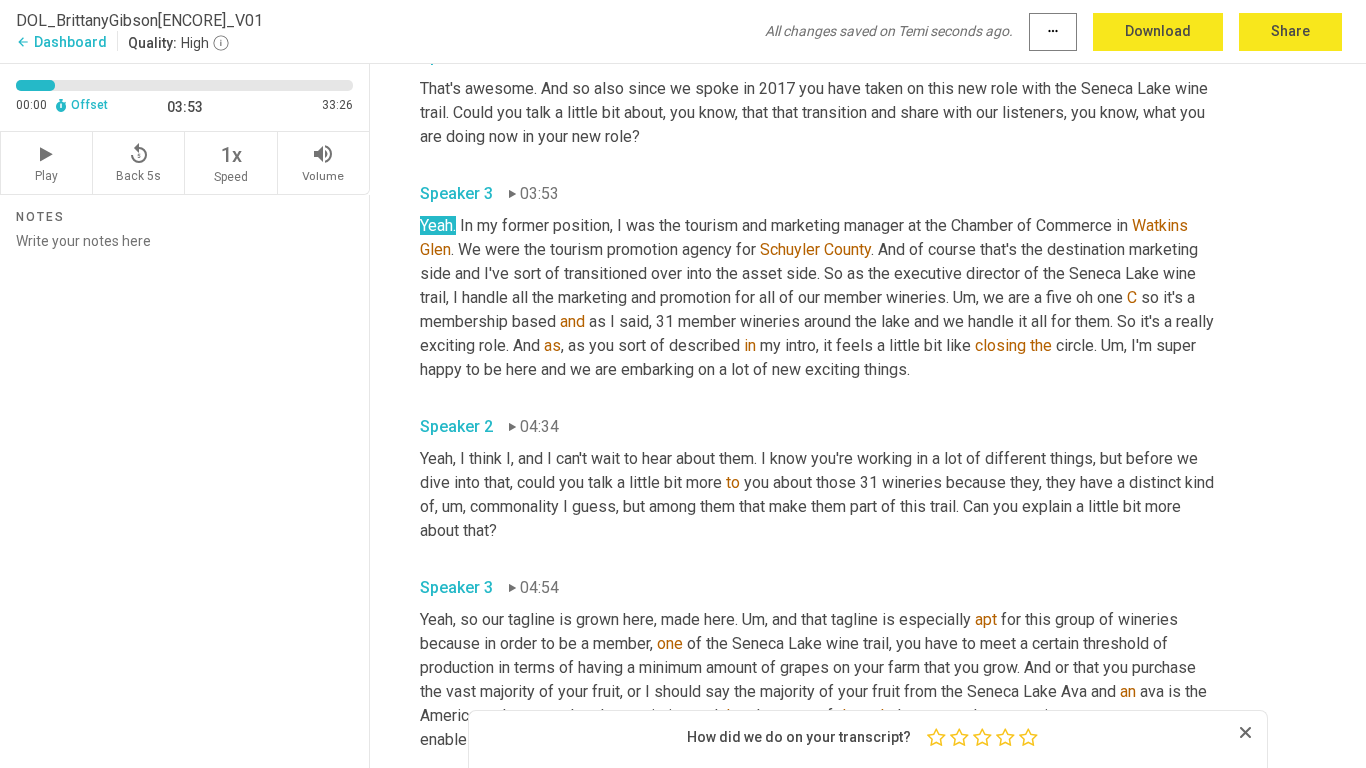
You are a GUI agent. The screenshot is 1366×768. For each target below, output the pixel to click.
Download (1158, 31)
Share (1290, 31)
